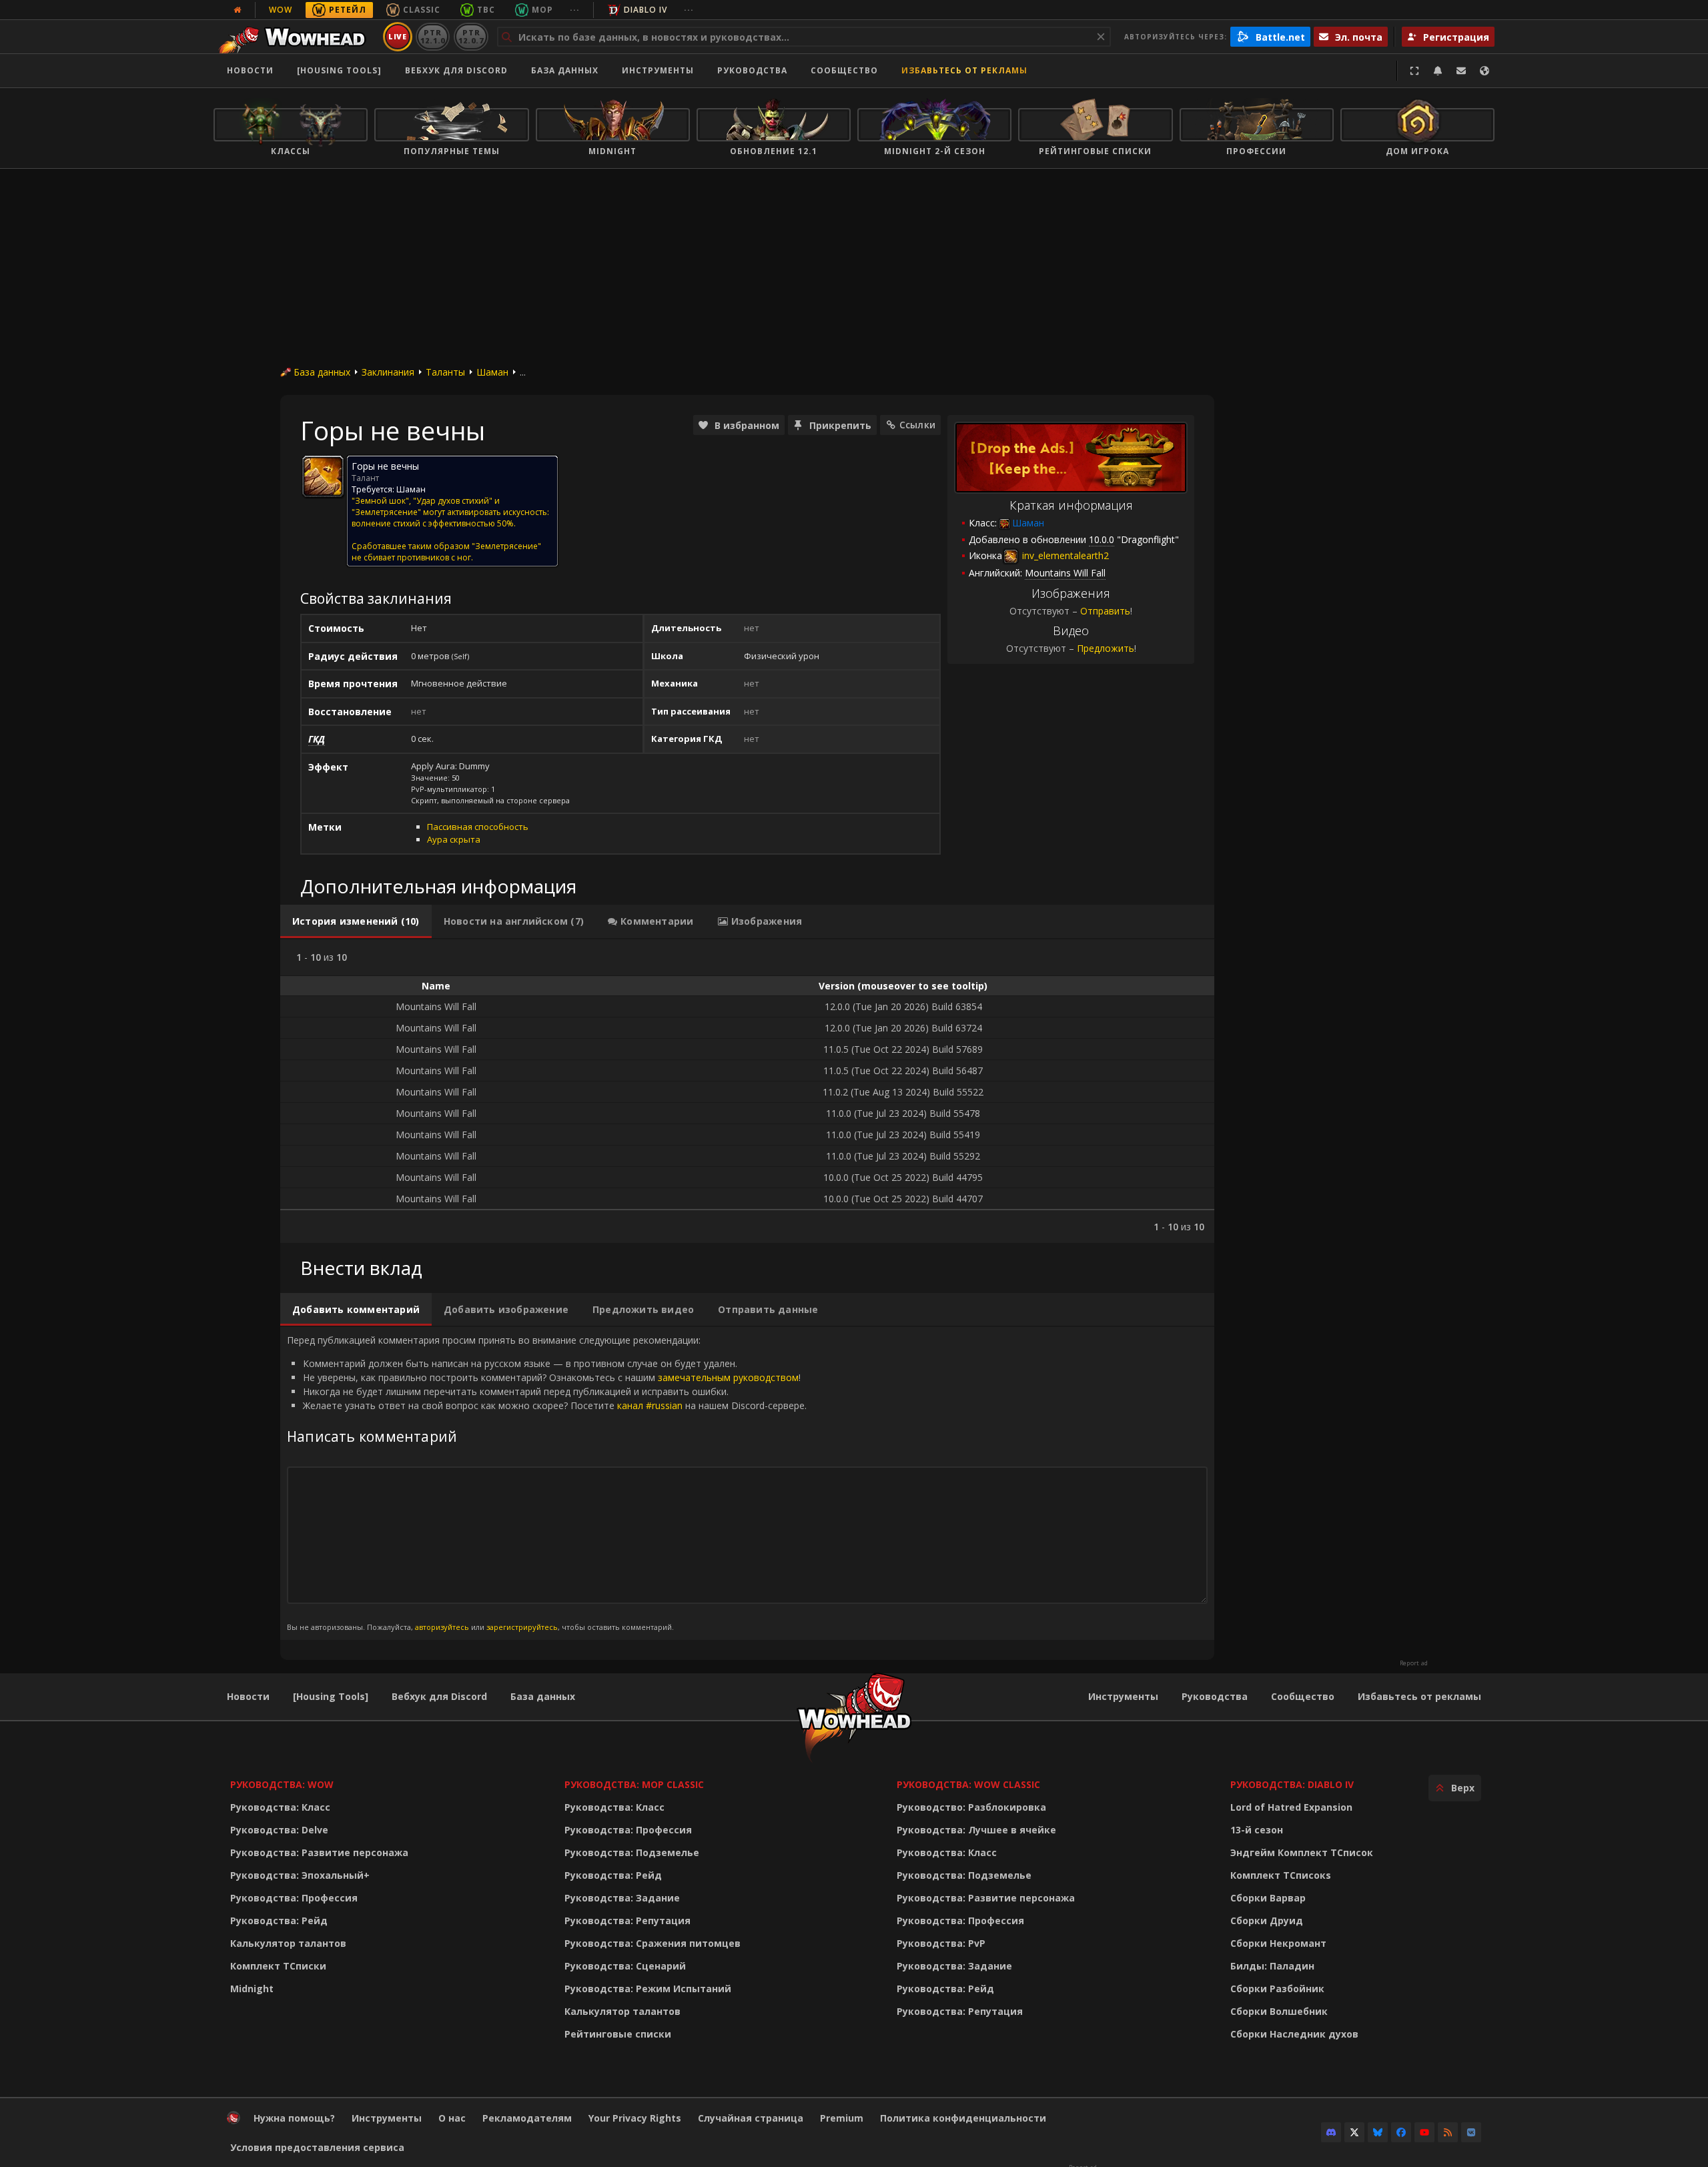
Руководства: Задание (622, 1898)
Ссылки (917, 425)
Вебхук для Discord (456, 70)
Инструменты (1123, 1696)
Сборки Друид (1267, 1920)
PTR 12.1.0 (433, 36)
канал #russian (650, 1405)
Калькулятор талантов (288, 1943)
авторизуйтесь (442, 1627)
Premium (842, 2118)
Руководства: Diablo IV (1292, 1784)
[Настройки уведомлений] (1438, 71)
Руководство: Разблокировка (971, 1807)
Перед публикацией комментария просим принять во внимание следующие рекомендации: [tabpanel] (547, 1483)
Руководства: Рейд (279, 1920)
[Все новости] (238, 10)
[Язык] (1484, 71)
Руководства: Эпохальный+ (300, 1875)
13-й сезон (1257, 1830)
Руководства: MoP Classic (634, 1784)
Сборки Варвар (1268, 1898)
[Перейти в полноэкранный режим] (1414, 71)
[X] (1354, 2132)
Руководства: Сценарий (625, 1966)
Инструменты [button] (658, 70)
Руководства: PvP (941, 1943)
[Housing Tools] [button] (339, 70)
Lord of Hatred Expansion (1291, 1807)
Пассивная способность (478, 827)
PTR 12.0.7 (471, 36)
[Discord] (1331, 2132)
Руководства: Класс (280, 1807)
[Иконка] (323, 476)
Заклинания (388, 372)
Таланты (445, 372)
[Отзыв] (1461, 71)
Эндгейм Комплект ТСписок (1302, 1852)
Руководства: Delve (279, 1830)
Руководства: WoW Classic (968, 1784)
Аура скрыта (454, 839)
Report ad (1414, 1663)
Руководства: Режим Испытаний (648, 1989)
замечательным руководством (728, 1377)
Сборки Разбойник (1277, 1989)
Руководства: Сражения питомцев (653, 1943)
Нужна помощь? (294, 2118)
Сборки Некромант (1278, 1943)
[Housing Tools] (331, 1696)
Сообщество (844, 70)
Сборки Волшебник (1279, 2011)
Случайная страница (751, 2118)
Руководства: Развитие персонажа (319, 1852)
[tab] (356, 921)
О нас (452, 2118)
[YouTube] (1424, 2132)
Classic (422, 10)
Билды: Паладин (1272, 1966)
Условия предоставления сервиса (317, 2147)
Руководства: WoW (282, 1784)
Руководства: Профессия (294, 1898)
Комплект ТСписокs (1281, 1875)
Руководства (752, 70)
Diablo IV (646, 10)
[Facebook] (1401, 2132)
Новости (250, 70)
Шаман (492, 372)
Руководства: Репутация (627, 1920)
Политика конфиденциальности (963, 2118)
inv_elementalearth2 (1064, 555)
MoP (542, 10)
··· (575, 10)
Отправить (1105, 611)
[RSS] (1448, 2132)
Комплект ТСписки (278, 1966)
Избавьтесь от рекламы (964, 70)
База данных (565, 70)
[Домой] (296, 37)
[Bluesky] (1378, 2132)
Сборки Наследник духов (1294, 2034)
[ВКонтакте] (1471, 2132)
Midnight (252, 1989)
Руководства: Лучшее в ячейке (976, 1830)
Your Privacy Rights (635, 2118)
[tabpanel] (747, 1091)
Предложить (1106, 648)
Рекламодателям (527, 2118)
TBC (486, 10)
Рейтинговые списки (618, 2034)
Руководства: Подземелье (632, 1852)
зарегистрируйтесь (522, 1627)
